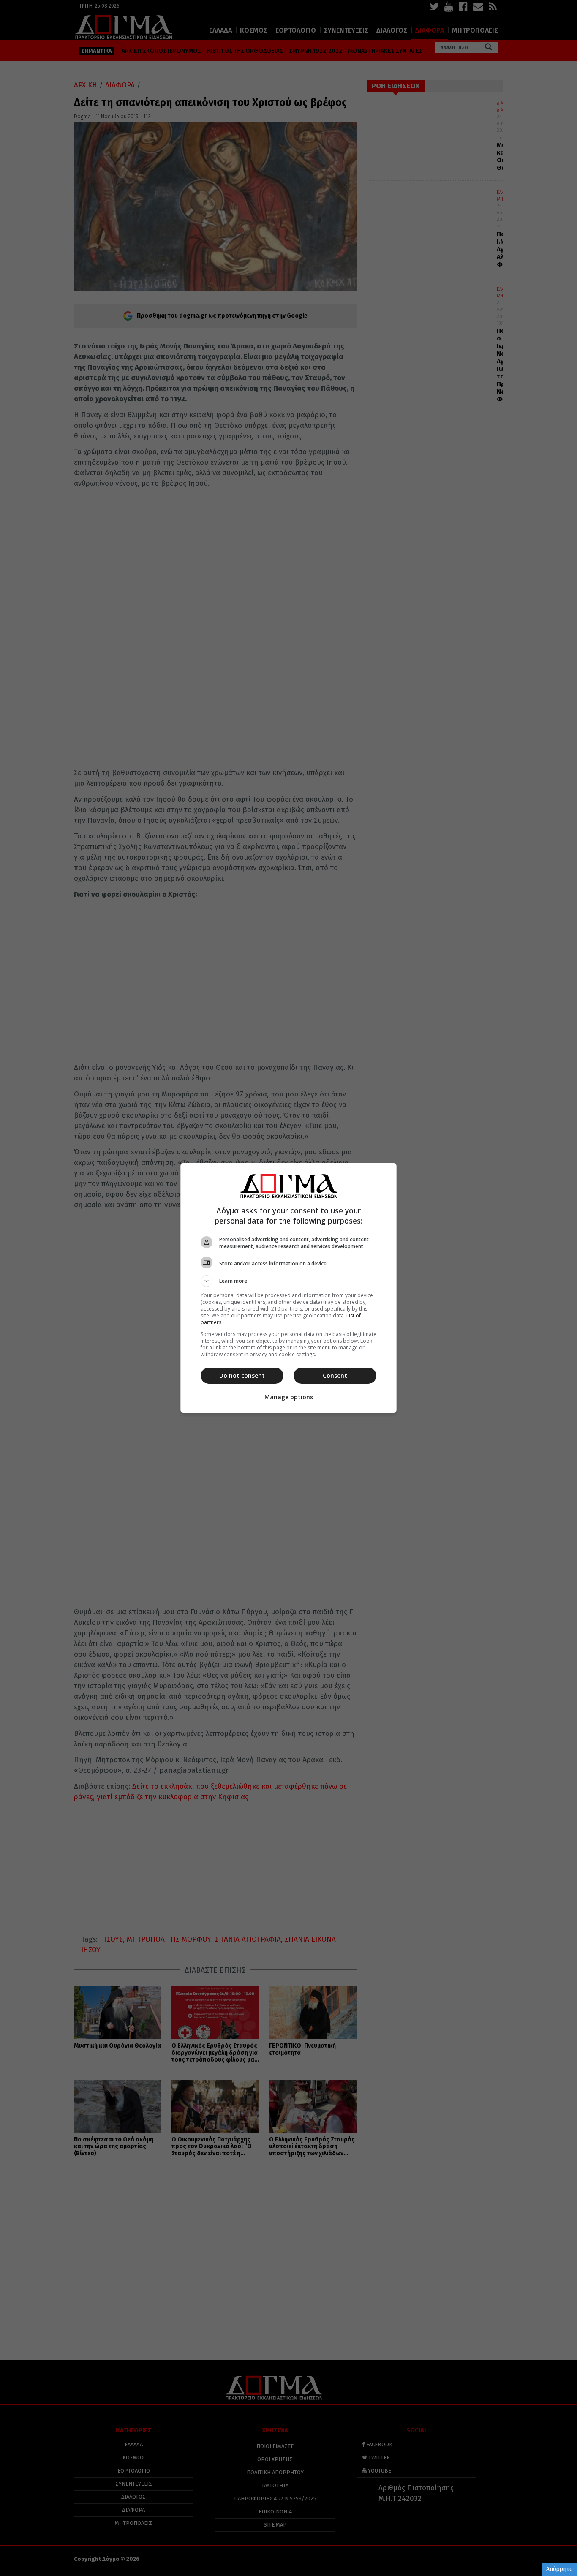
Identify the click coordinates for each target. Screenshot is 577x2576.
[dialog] (288, 1288)
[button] (288, 1281)
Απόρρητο (559, 2569)
